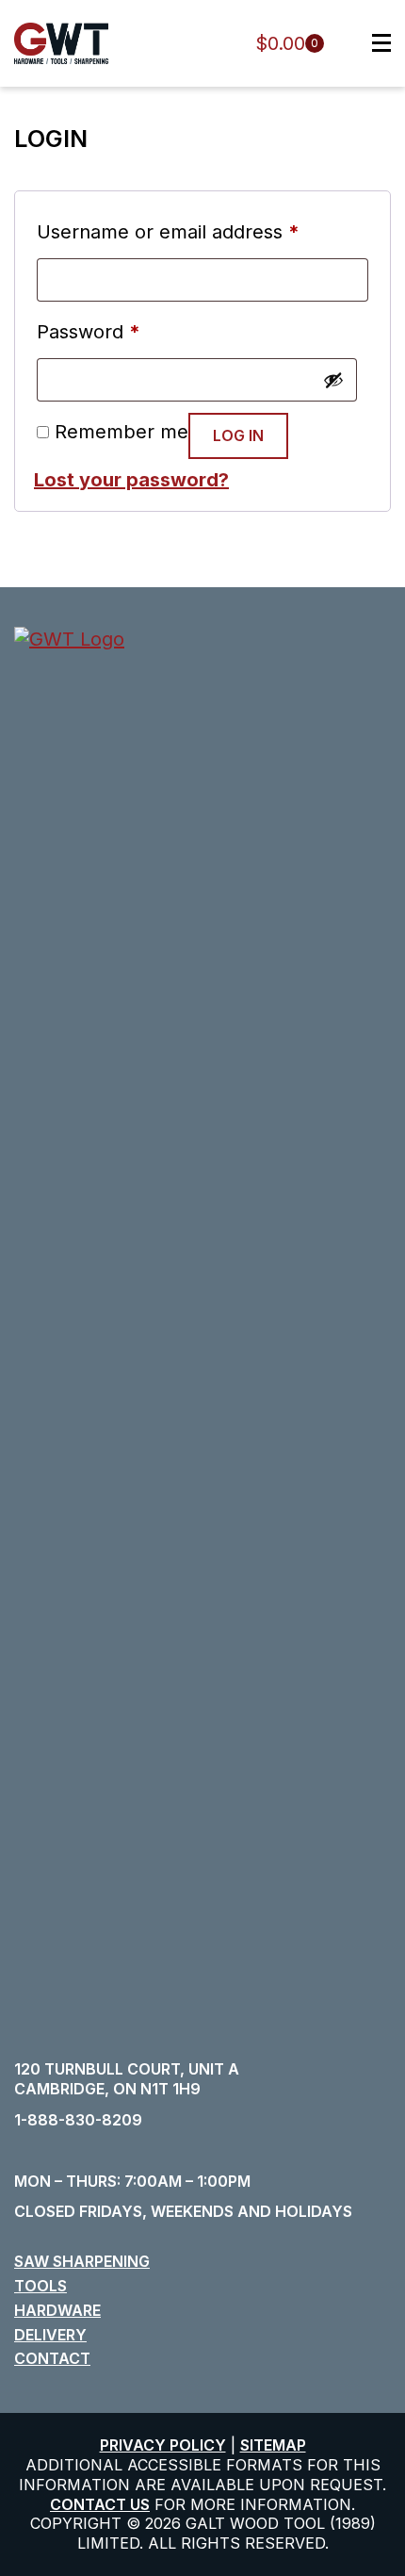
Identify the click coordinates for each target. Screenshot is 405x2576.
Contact (52, 2358)
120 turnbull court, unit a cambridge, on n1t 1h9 (127, 2079)
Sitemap (273, 2445)
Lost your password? (131, 480)
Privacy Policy (163, 2445)
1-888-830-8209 (78, 2120)
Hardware (57, 2310)
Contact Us (100, 2504)
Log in (238, 435)
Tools (40, 2286)
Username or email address (168, 232)
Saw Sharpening (82, 2261)
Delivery (50, 2335)
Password (89, 332)
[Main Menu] (372, 43)
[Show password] (333, 380)
